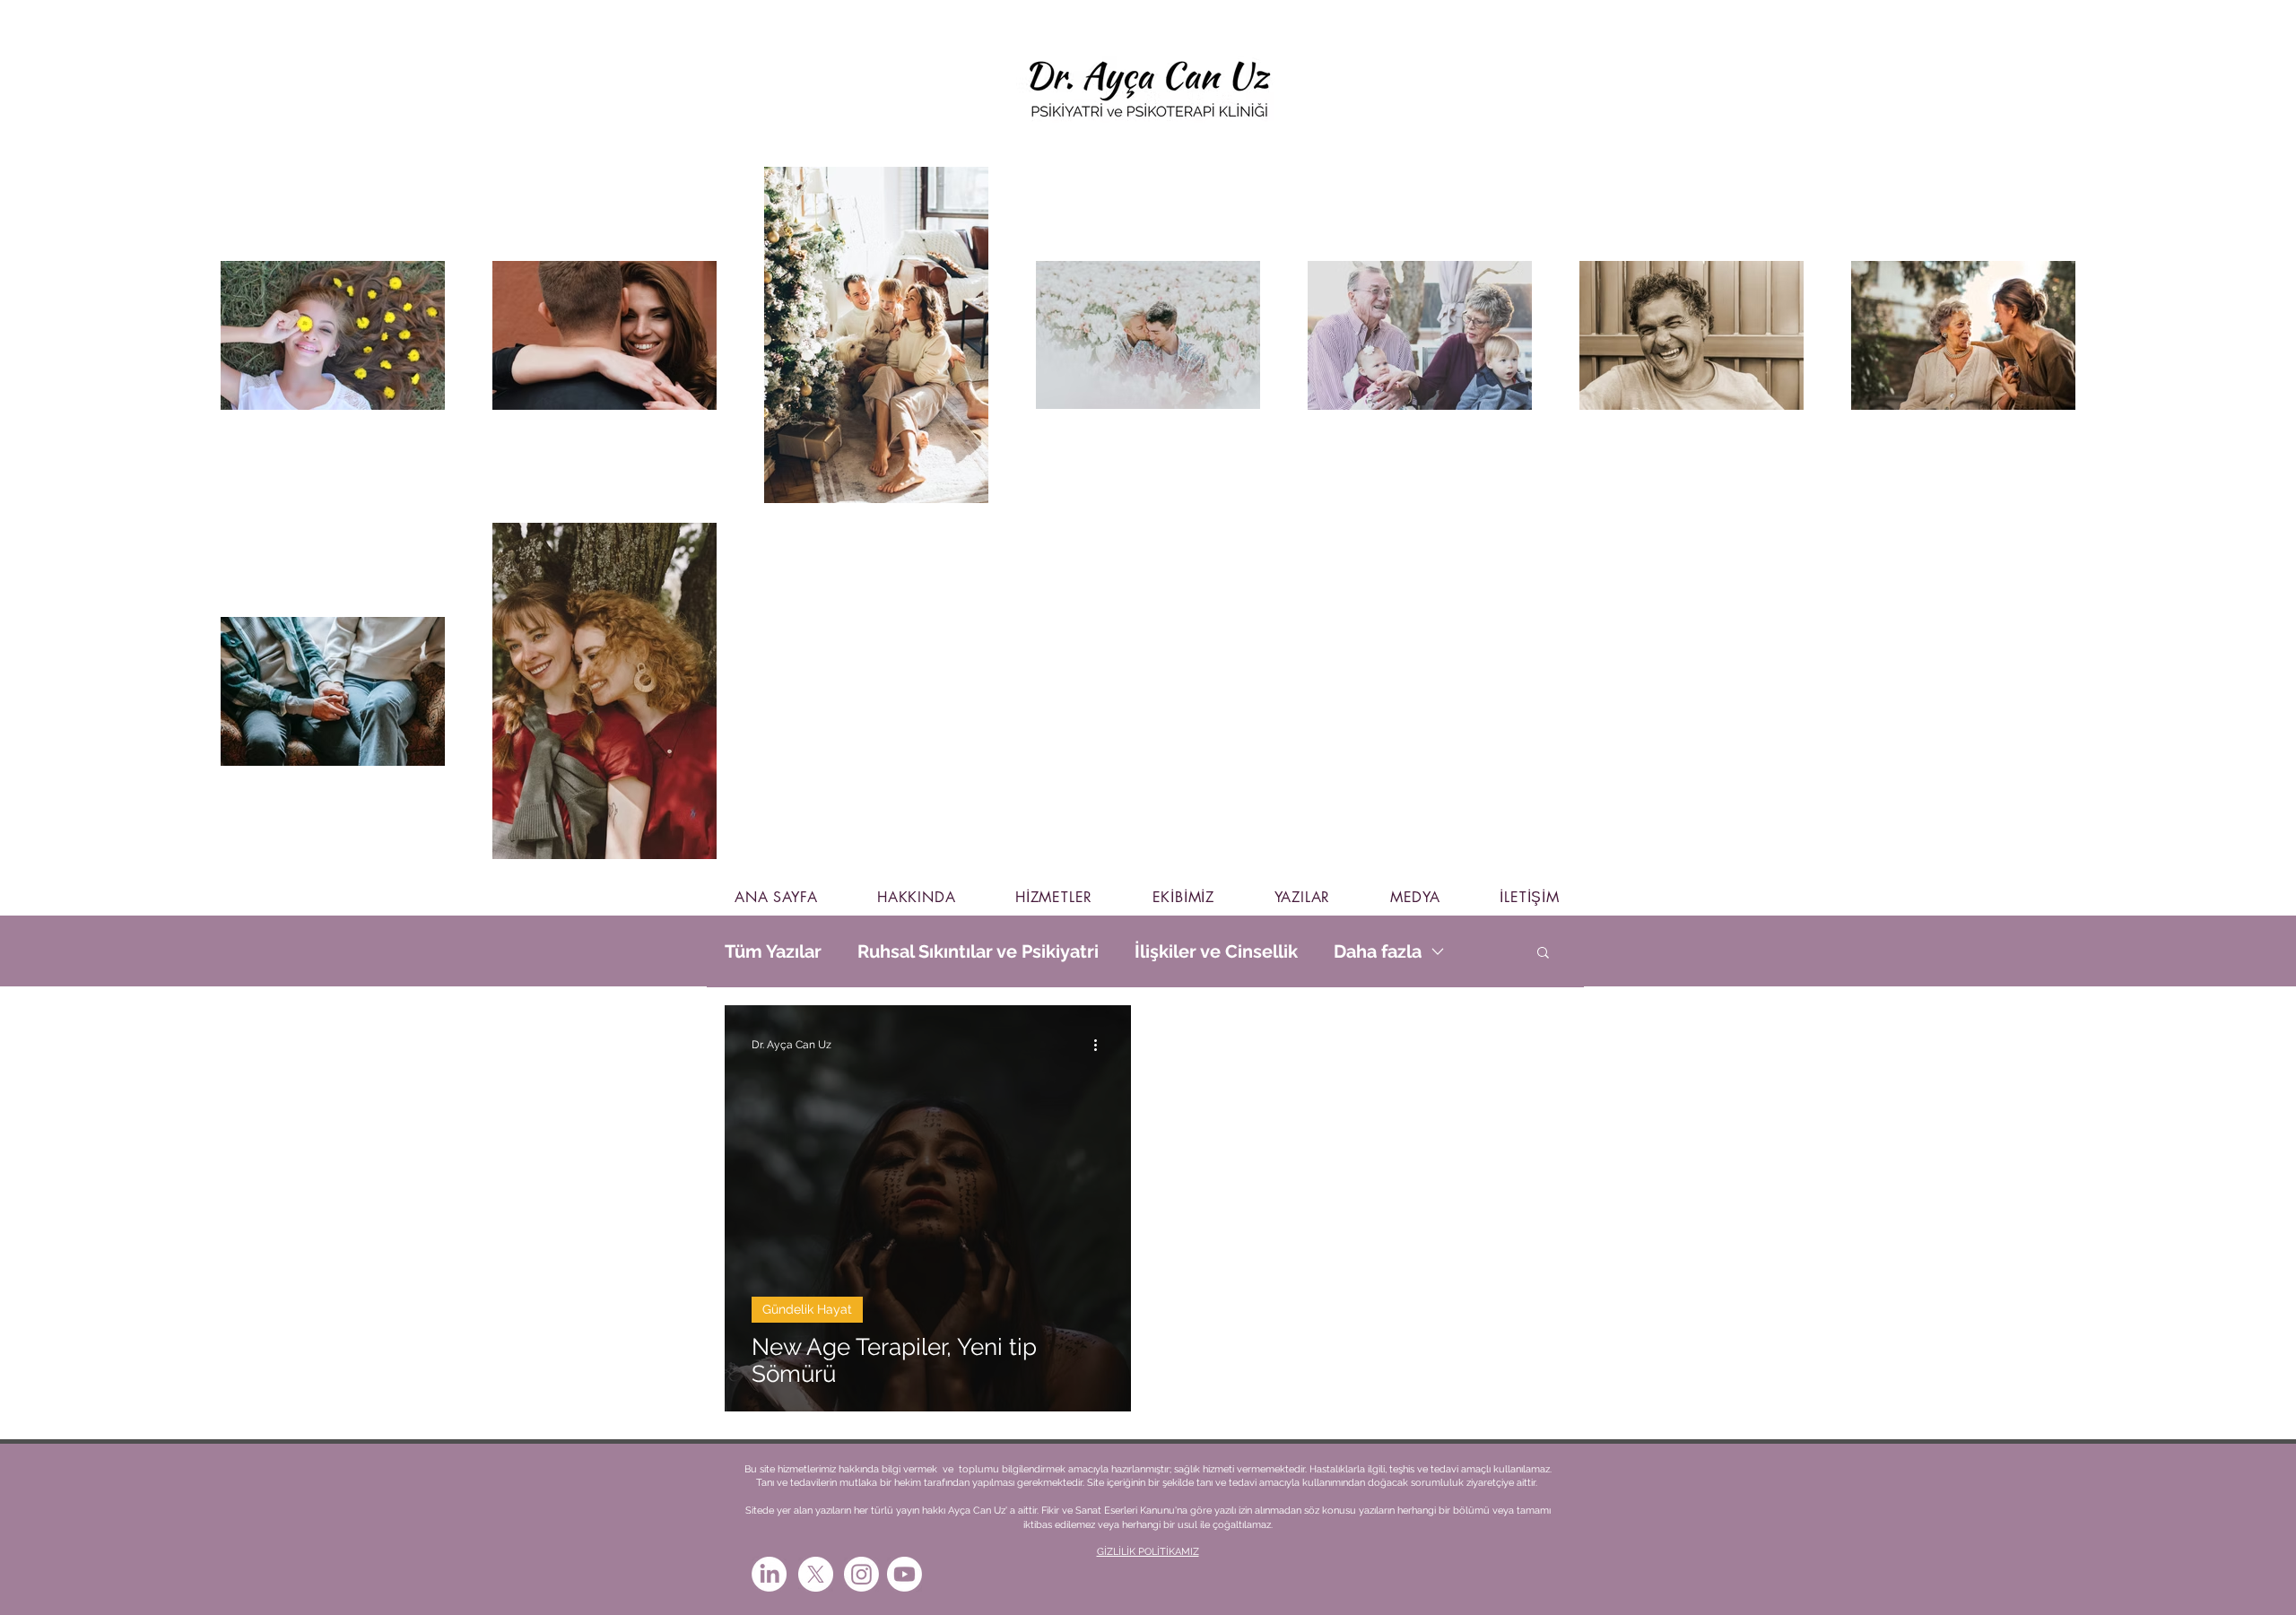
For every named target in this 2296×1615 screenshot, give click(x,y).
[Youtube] (904, 1574)
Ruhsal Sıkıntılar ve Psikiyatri (978, 951)
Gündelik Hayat (807, 1309)
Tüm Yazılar (773, 951)
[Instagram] (861, 1574)
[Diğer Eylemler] (1101, 1045)
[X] (816, 1574)
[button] (1543, 954)
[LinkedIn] (769, 1574)
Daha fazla (1378, 951)
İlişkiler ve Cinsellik (1216, 951)
